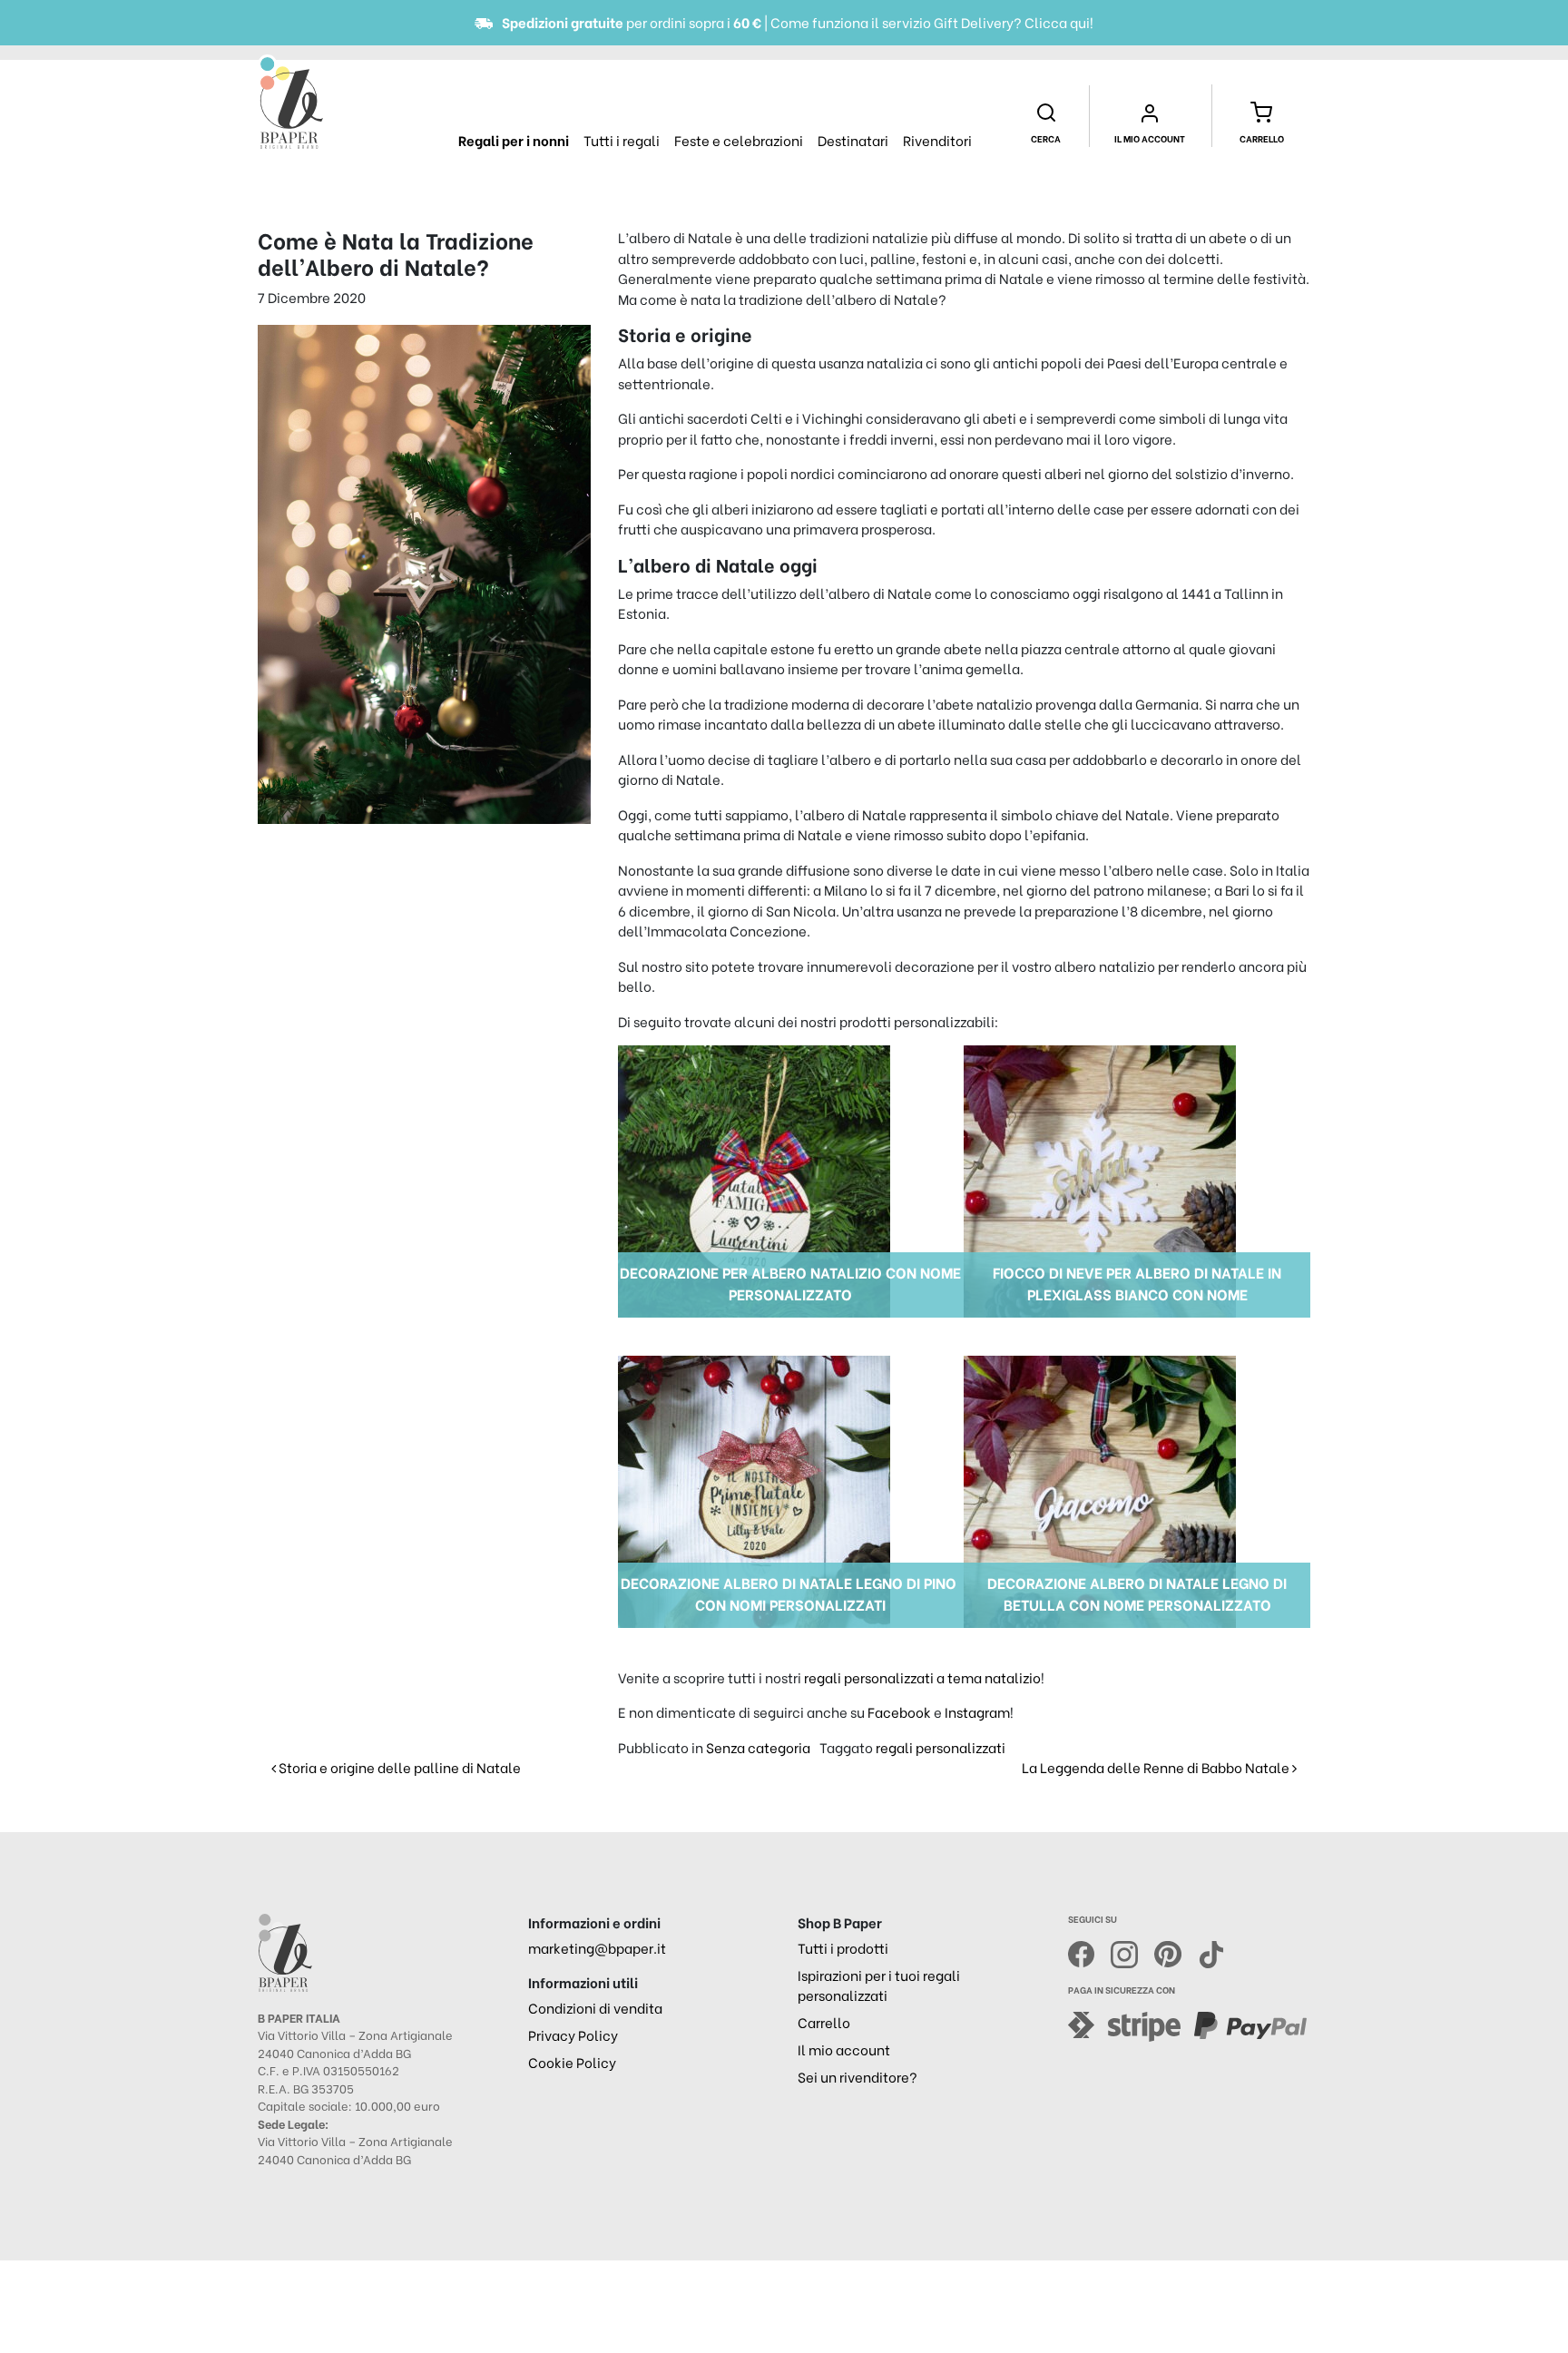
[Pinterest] (1176, 1951)
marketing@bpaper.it (597, 1947)
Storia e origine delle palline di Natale (398, 1767)
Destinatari (853, 140)
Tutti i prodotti (843, 1947)
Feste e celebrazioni (739, 140)
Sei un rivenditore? (857, 2076)
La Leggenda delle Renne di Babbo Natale (1157, 1767)
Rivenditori (937, 140)
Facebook (899, 1711)
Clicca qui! (1059, 22)
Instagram (977, 1711)
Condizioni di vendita (595, 2007)
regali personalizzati (941, 1747)
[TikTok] (1211, 1951)
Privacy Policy (573, 2034)
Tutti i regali (622, 140)
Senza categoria (758, 1747)
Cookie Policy (572, 2062)
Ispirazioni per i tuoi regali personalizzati (879, 1985)
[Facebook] (1090, 1951)
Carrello (824, 2022)
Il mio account (844, 2049)
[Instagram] (1132, 1951)
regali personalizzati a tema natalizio (922, 1677)
